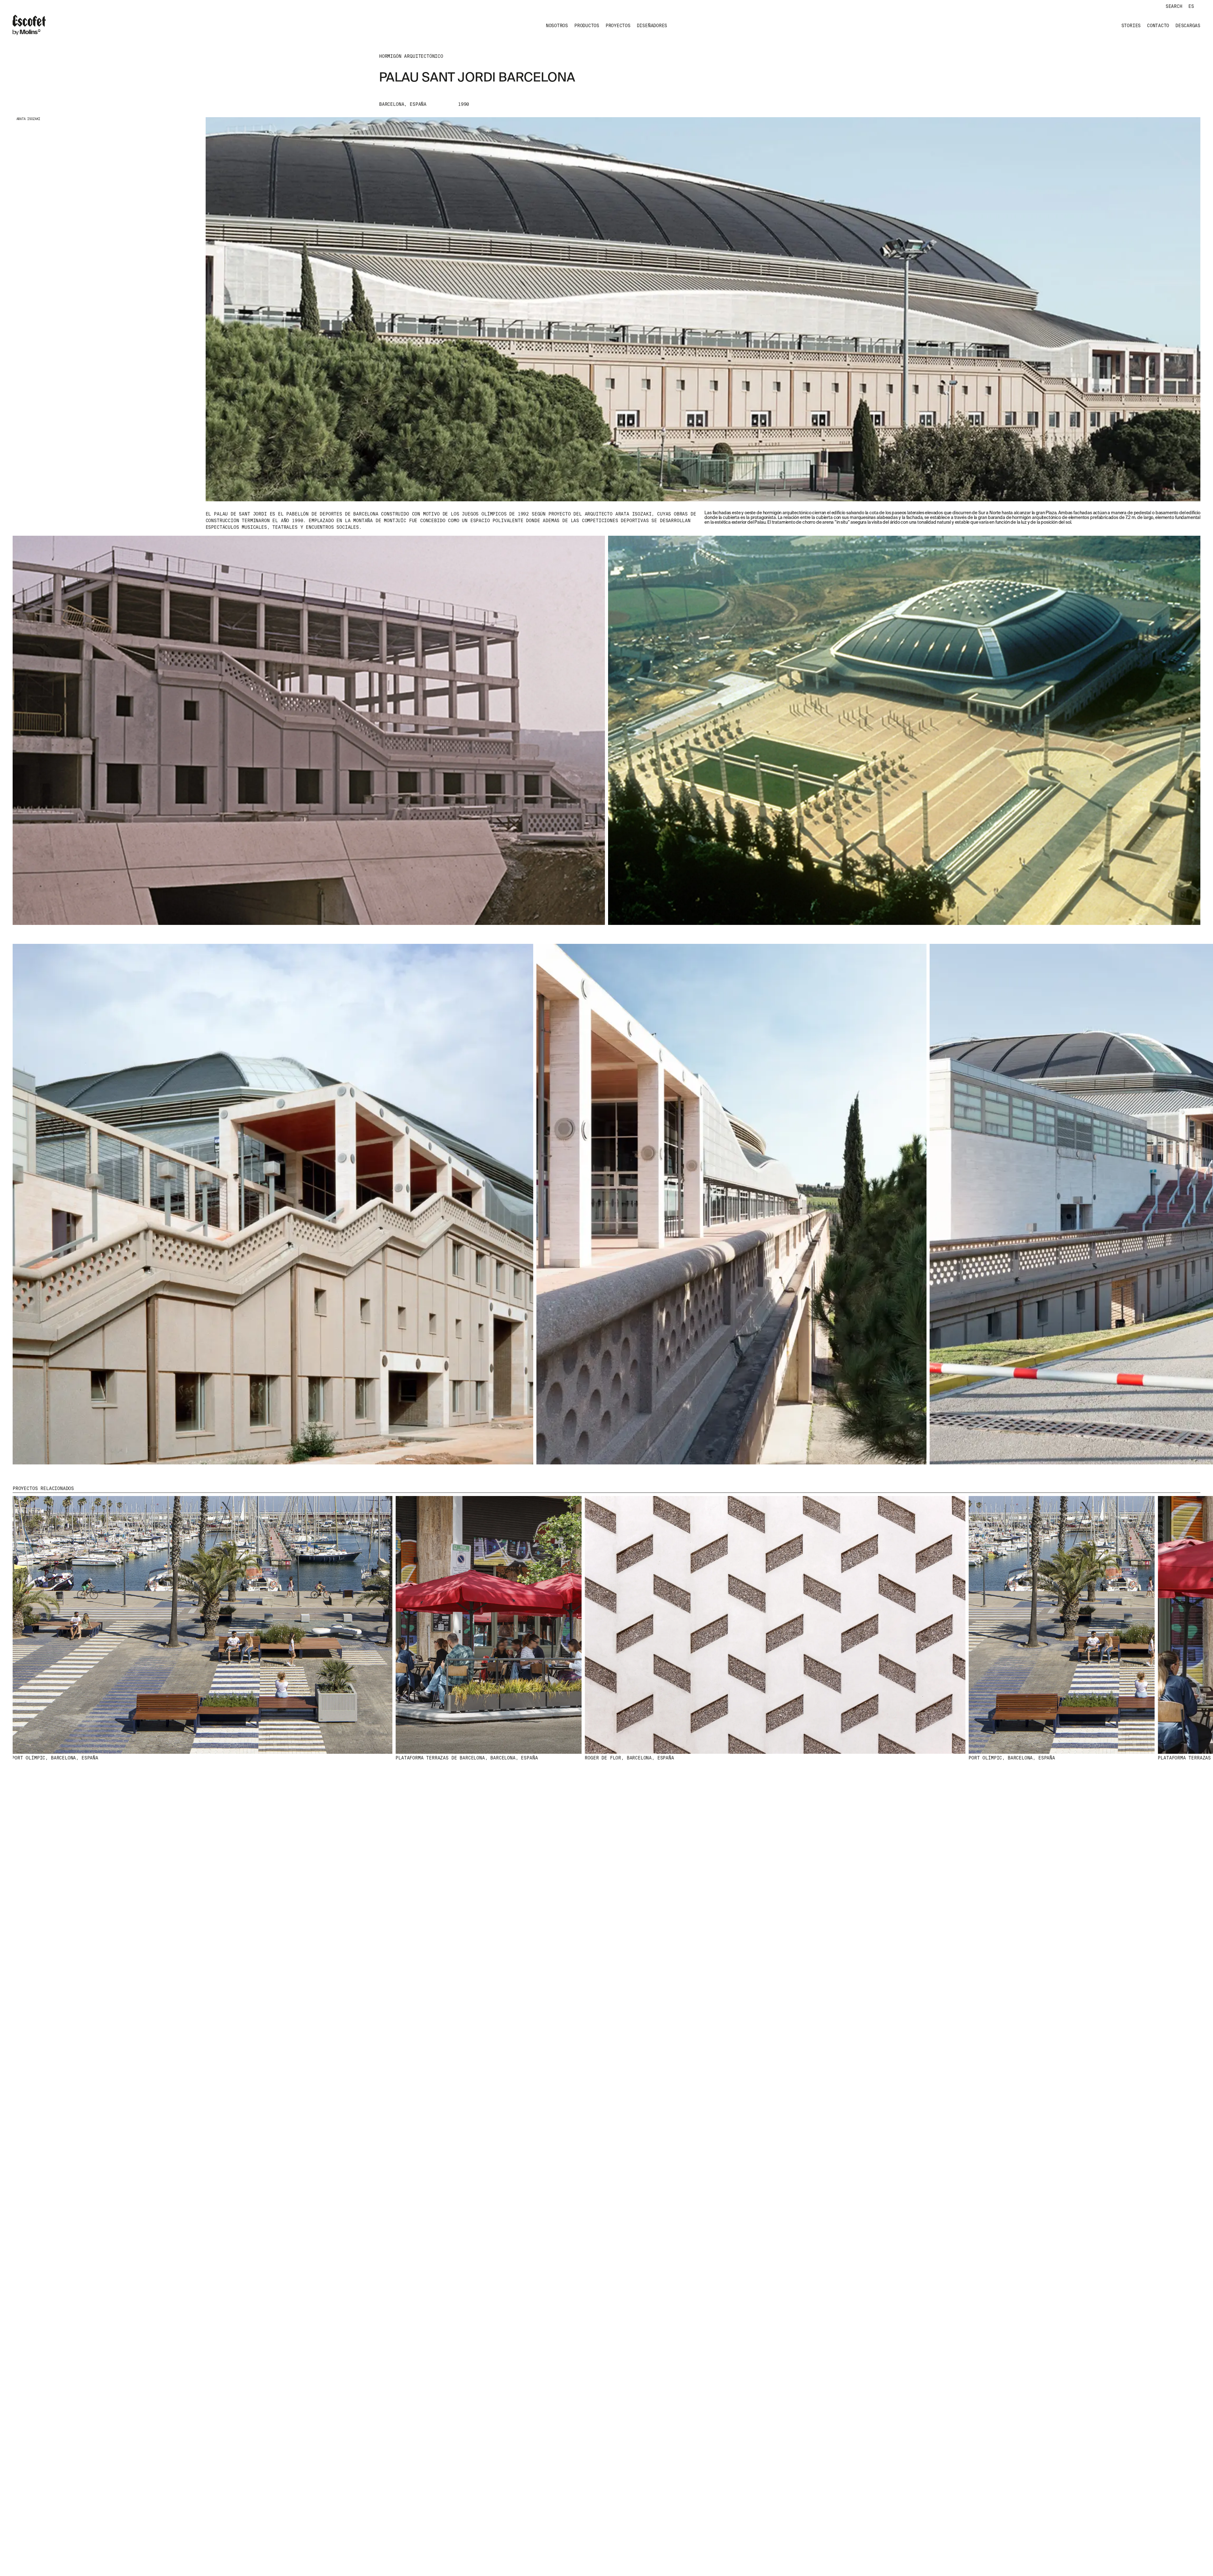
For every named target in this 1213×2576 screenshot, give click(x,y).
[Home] (29, 26)
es (1191, 6)
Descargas (1188, 26)
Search (1174, 6)
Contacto (1158, 26)
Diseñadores (652, 26)
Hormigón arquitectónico (411, 56)
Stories (1131, 26)
